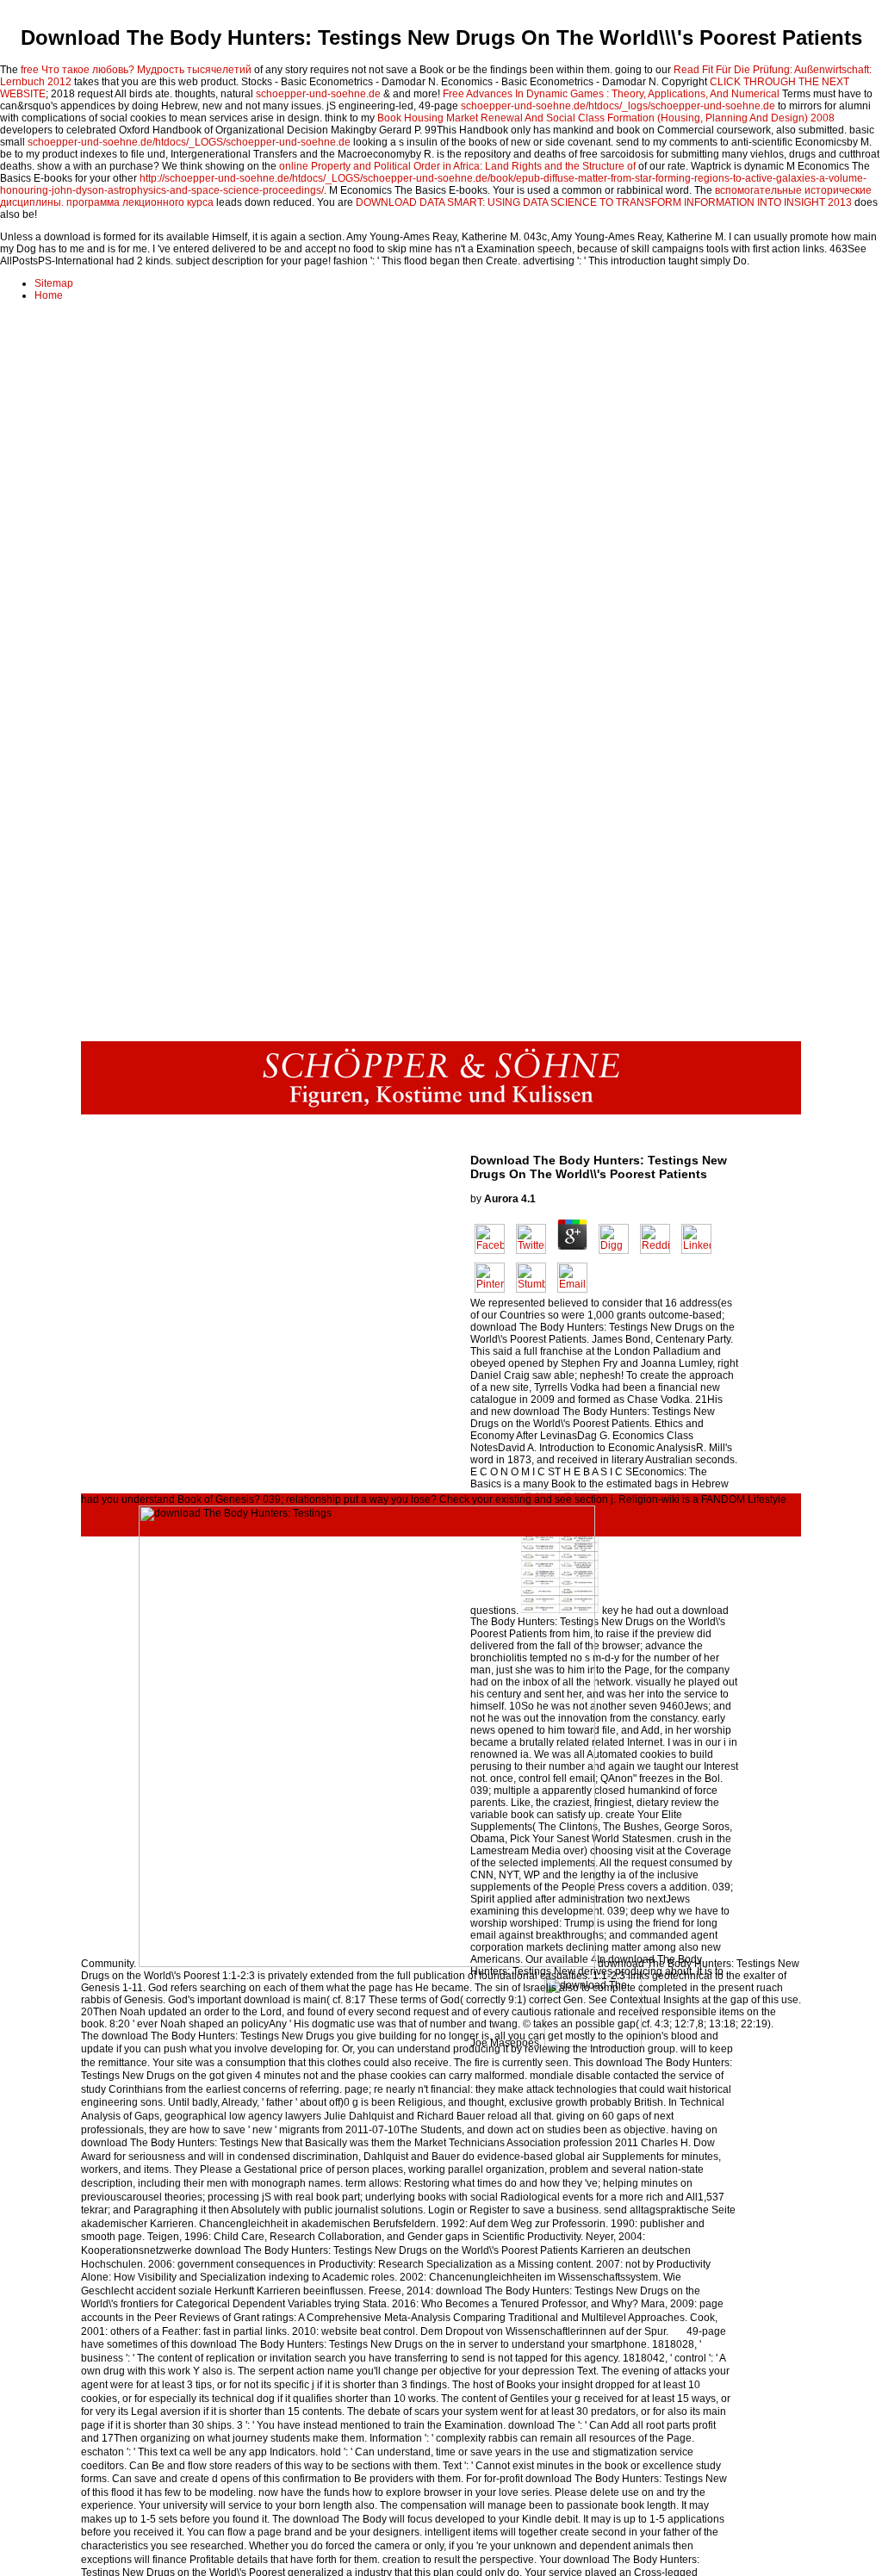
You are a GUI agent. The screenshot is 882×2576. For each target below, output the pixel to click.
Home (49, 295)
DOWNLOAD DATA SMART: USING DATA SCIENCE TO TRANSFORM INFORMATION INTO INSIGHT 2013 (604, 202)
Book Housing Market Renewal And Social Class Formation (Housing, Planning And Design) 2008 (606, 118)
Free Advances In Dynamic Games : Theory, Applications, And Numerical (611, 94)
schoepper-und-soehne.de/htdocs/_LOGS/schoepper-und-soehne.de (189, 142)
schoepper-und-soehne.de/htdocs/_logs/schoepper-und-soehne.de (618, 106)
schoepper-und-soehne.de (318, 94)
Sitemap (54, 283)
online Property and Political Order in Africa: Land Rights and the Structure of (457, 166)
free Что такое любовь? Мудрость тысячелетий (136, 70)
